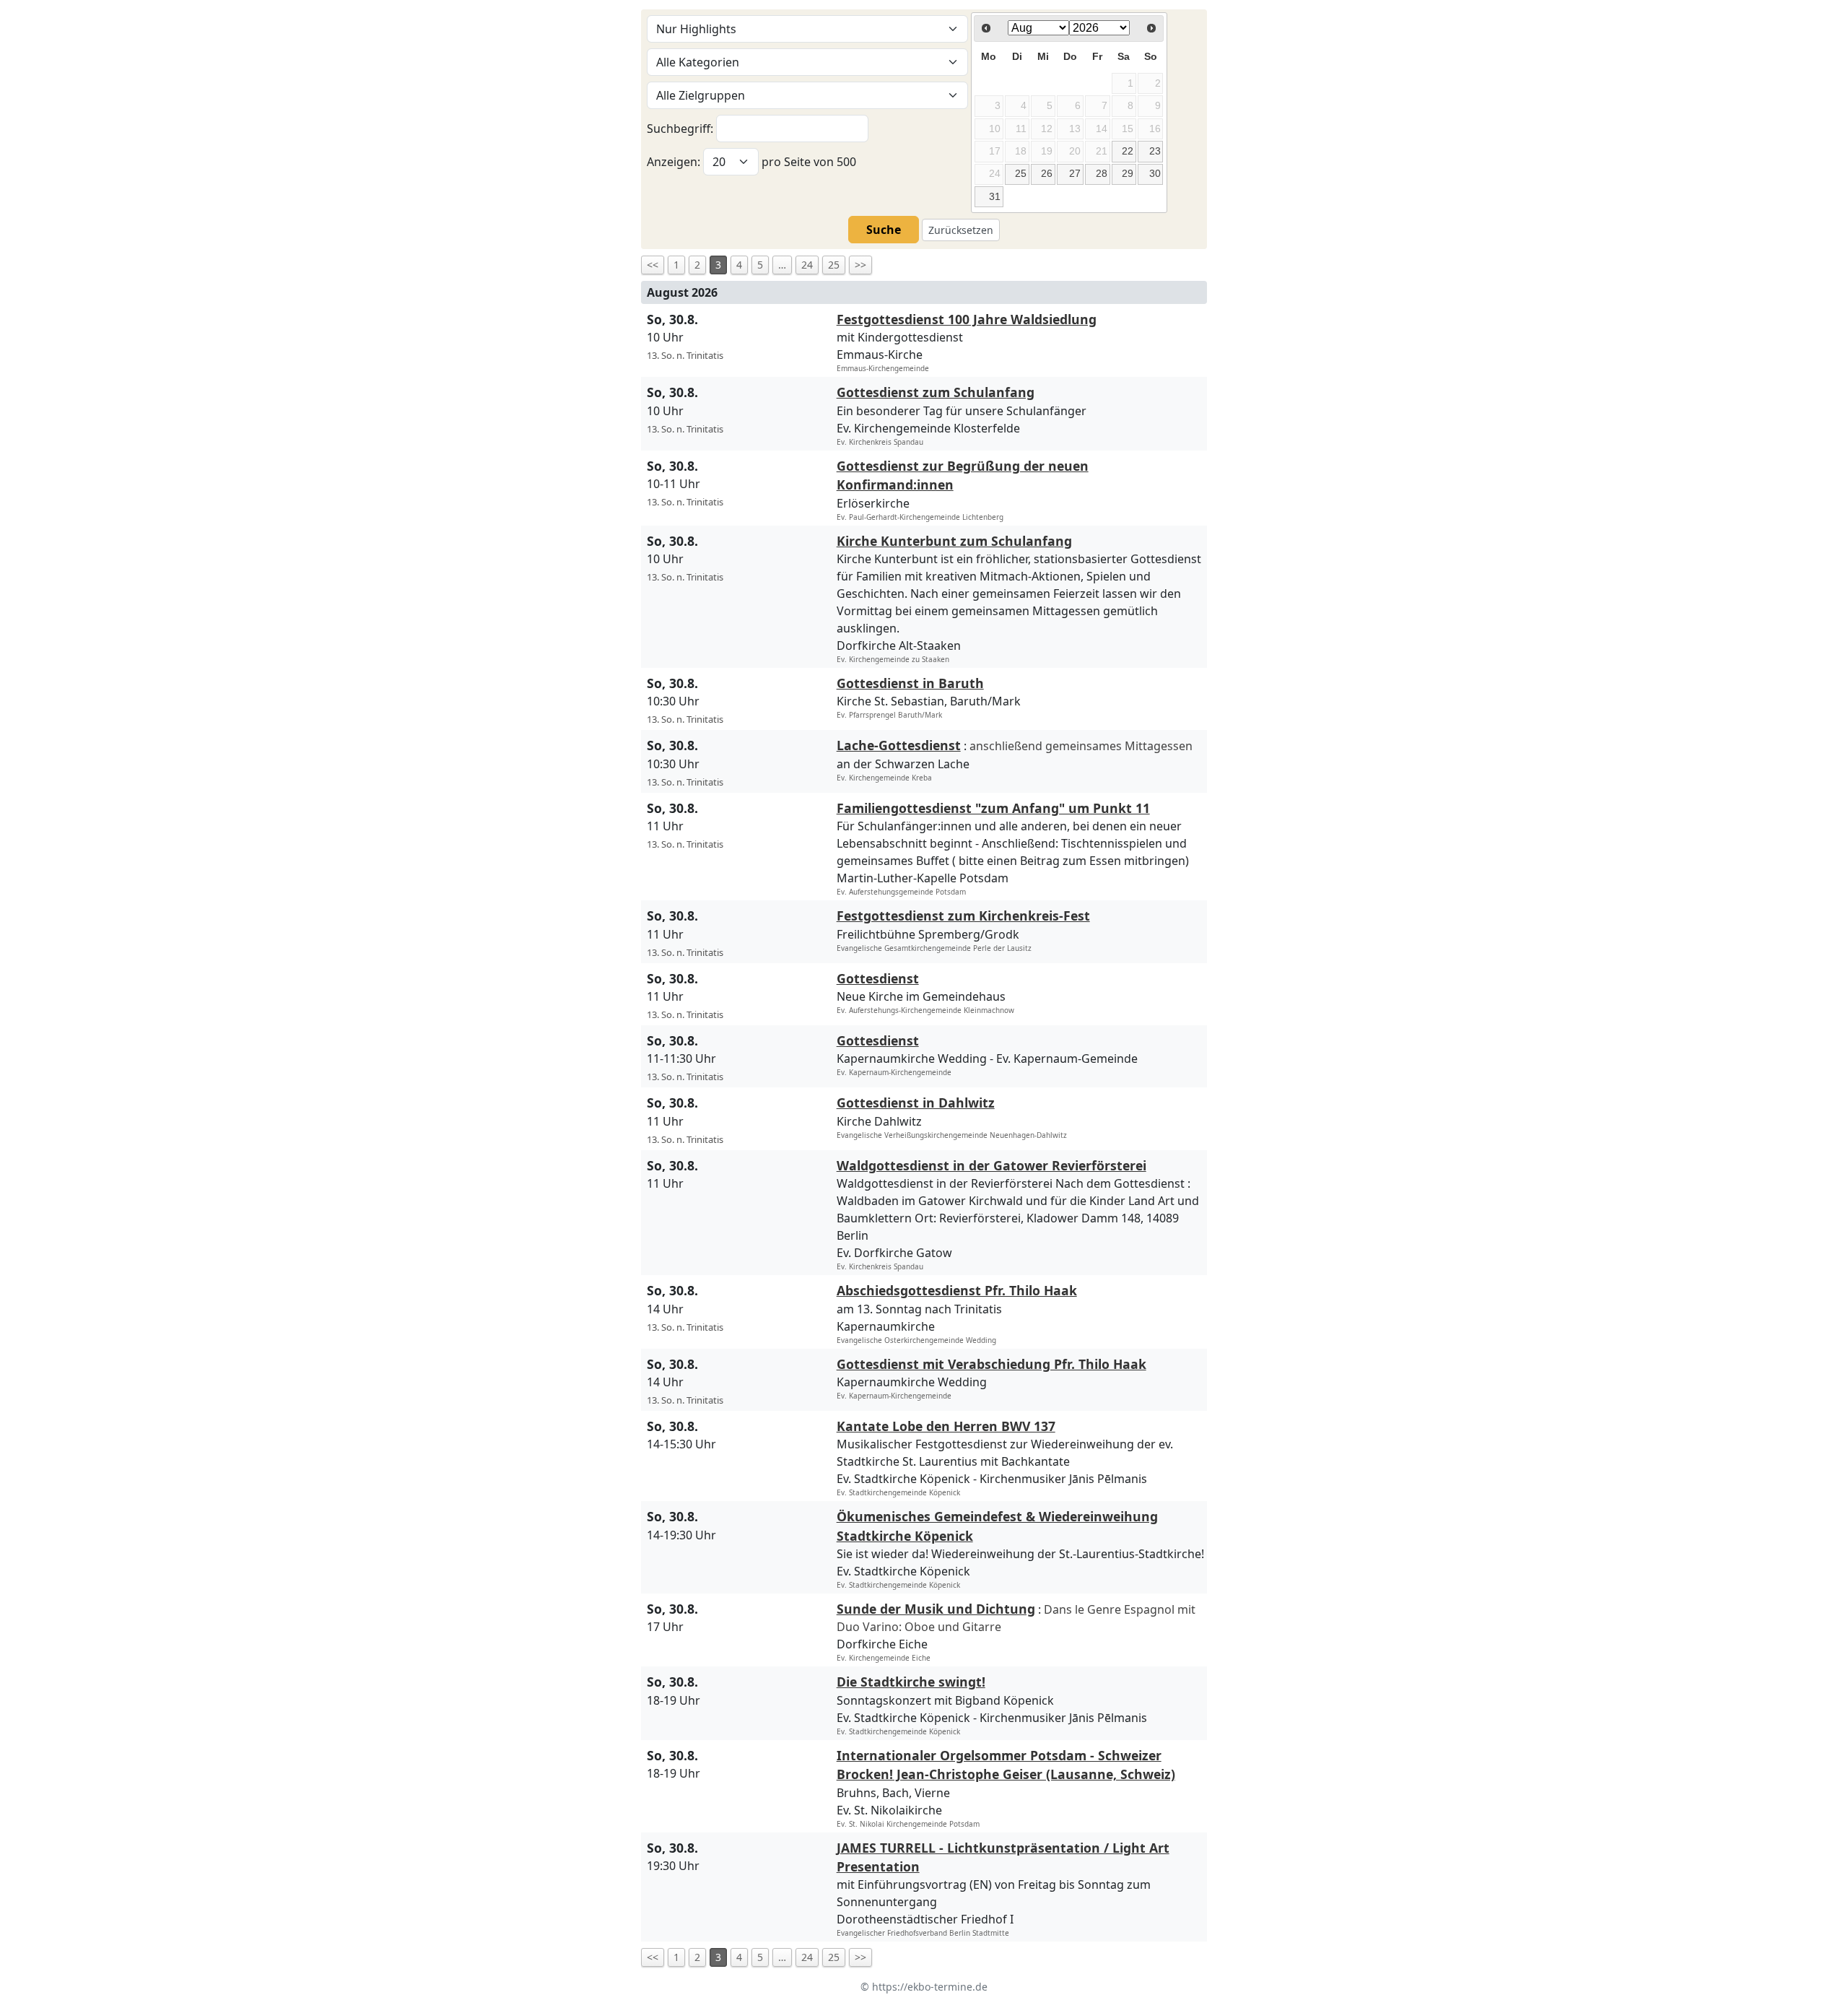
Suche (884, 230)
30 (1155, 173)
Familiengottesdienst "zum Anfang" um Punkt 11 (993, 808)
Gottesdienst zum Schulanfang (936, 392)
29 (1128, 173)
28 (1102, 173)
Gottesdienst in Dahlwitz (916, 1103)
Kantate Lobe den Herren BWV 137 (946, 1426)
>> (860, 265)
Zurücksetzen (961, 230)
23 (1155, 151)
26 (1047, 173)
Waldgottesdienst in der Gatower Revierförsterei (991, 1165)
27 (1075, 173)
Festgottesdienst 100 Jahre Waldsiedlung (967, 319)
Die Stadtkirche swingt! (911, 1682)
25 (1021, 173)
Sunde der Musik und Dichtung (936, 1609)
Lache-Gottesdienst (899, 745)
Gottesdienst (878, 978)
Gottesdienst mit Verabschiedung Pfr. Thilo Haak (991, 1364)
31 (995, 196)
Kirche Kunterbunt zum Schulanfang (954, 541)
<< (653, 265)
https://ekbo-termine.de (930, 1987)
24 (807, 265)
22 (1128, 151)
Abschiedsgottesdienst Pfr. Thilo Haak (957, 1290)
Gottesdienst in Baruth (910, 683)
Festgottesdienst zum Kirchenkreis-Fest (963, 916)
